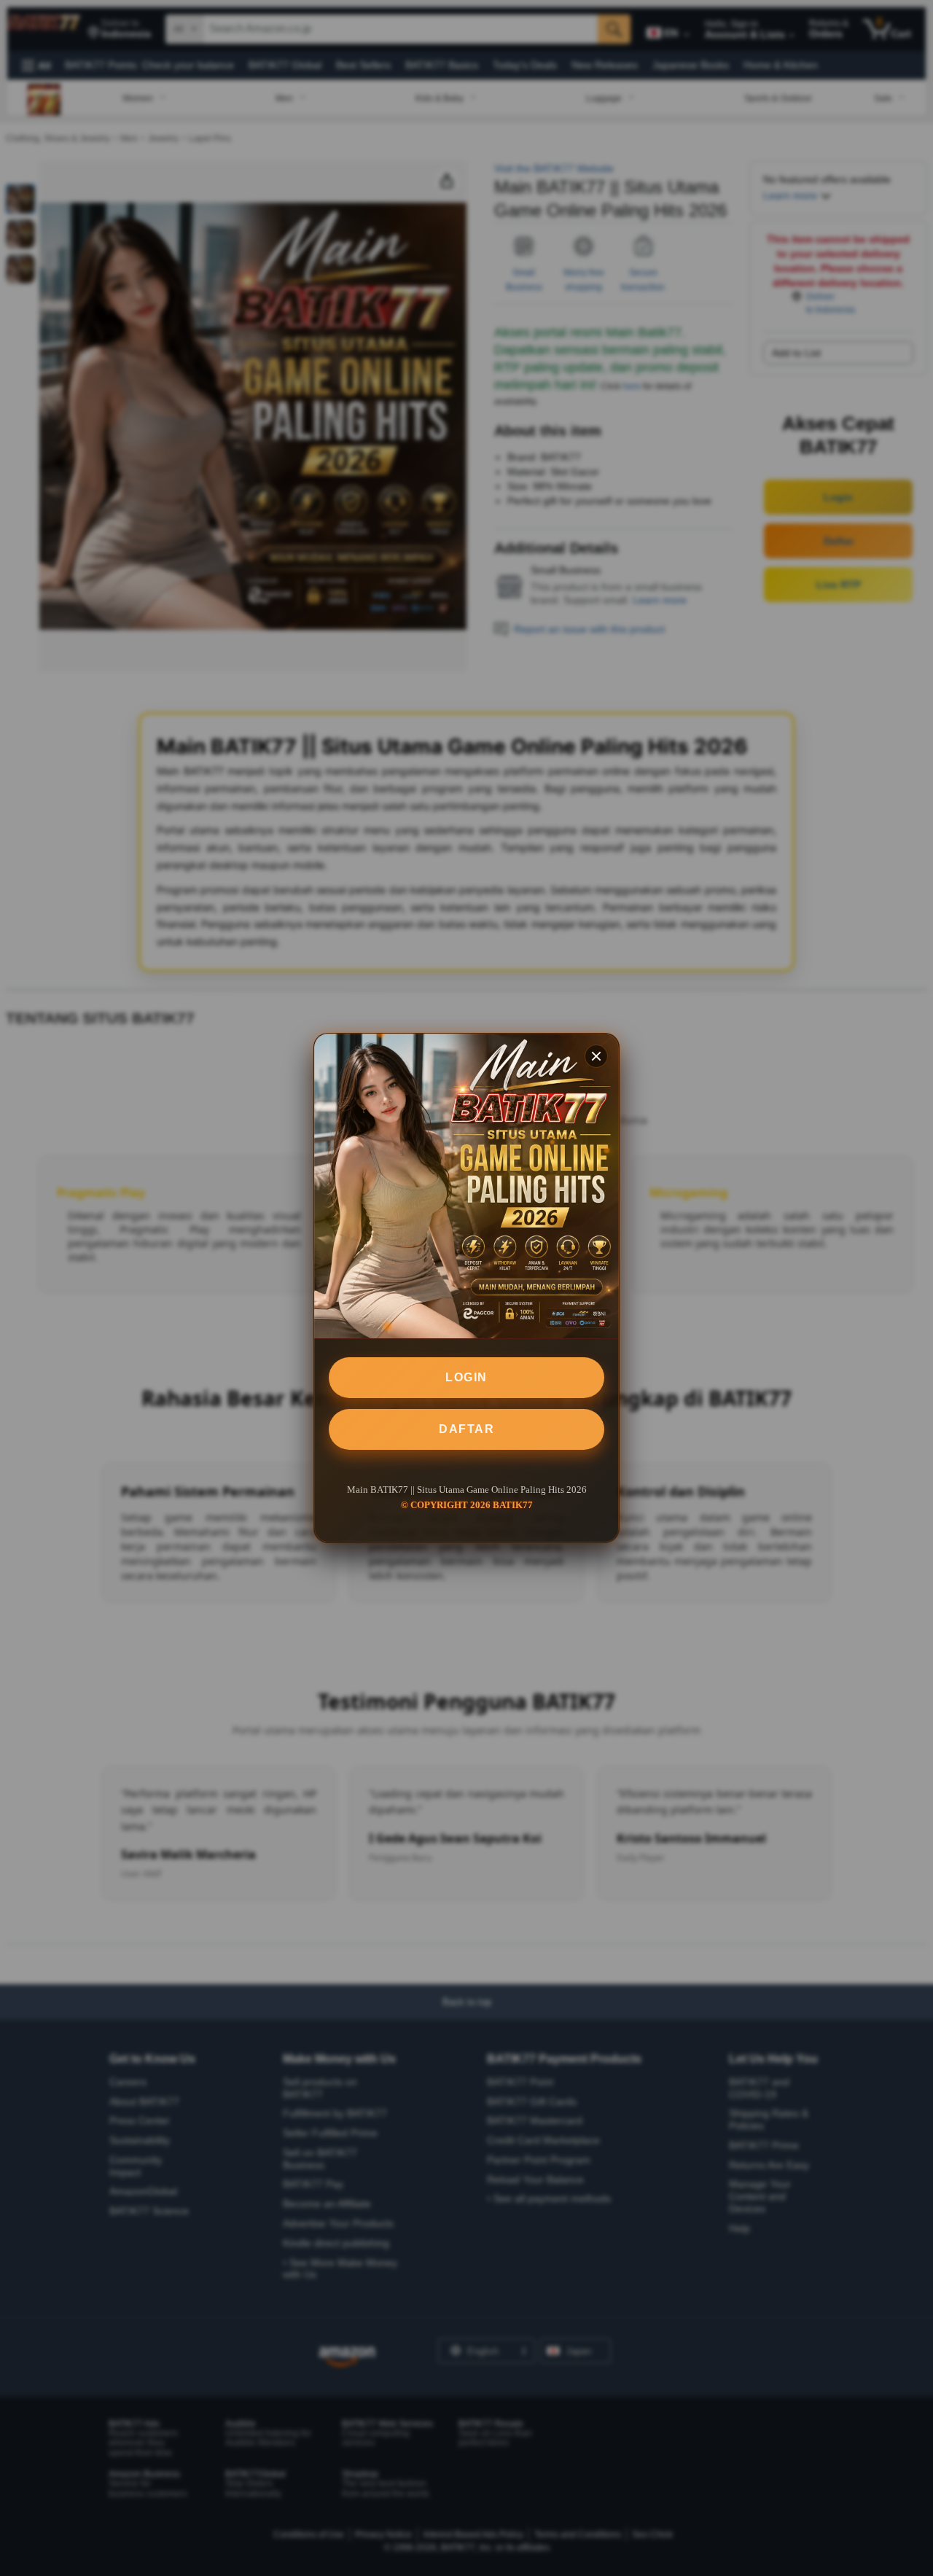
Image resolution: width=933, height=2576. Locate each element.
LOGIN (466, 1377)
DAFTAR (466, 1429)
